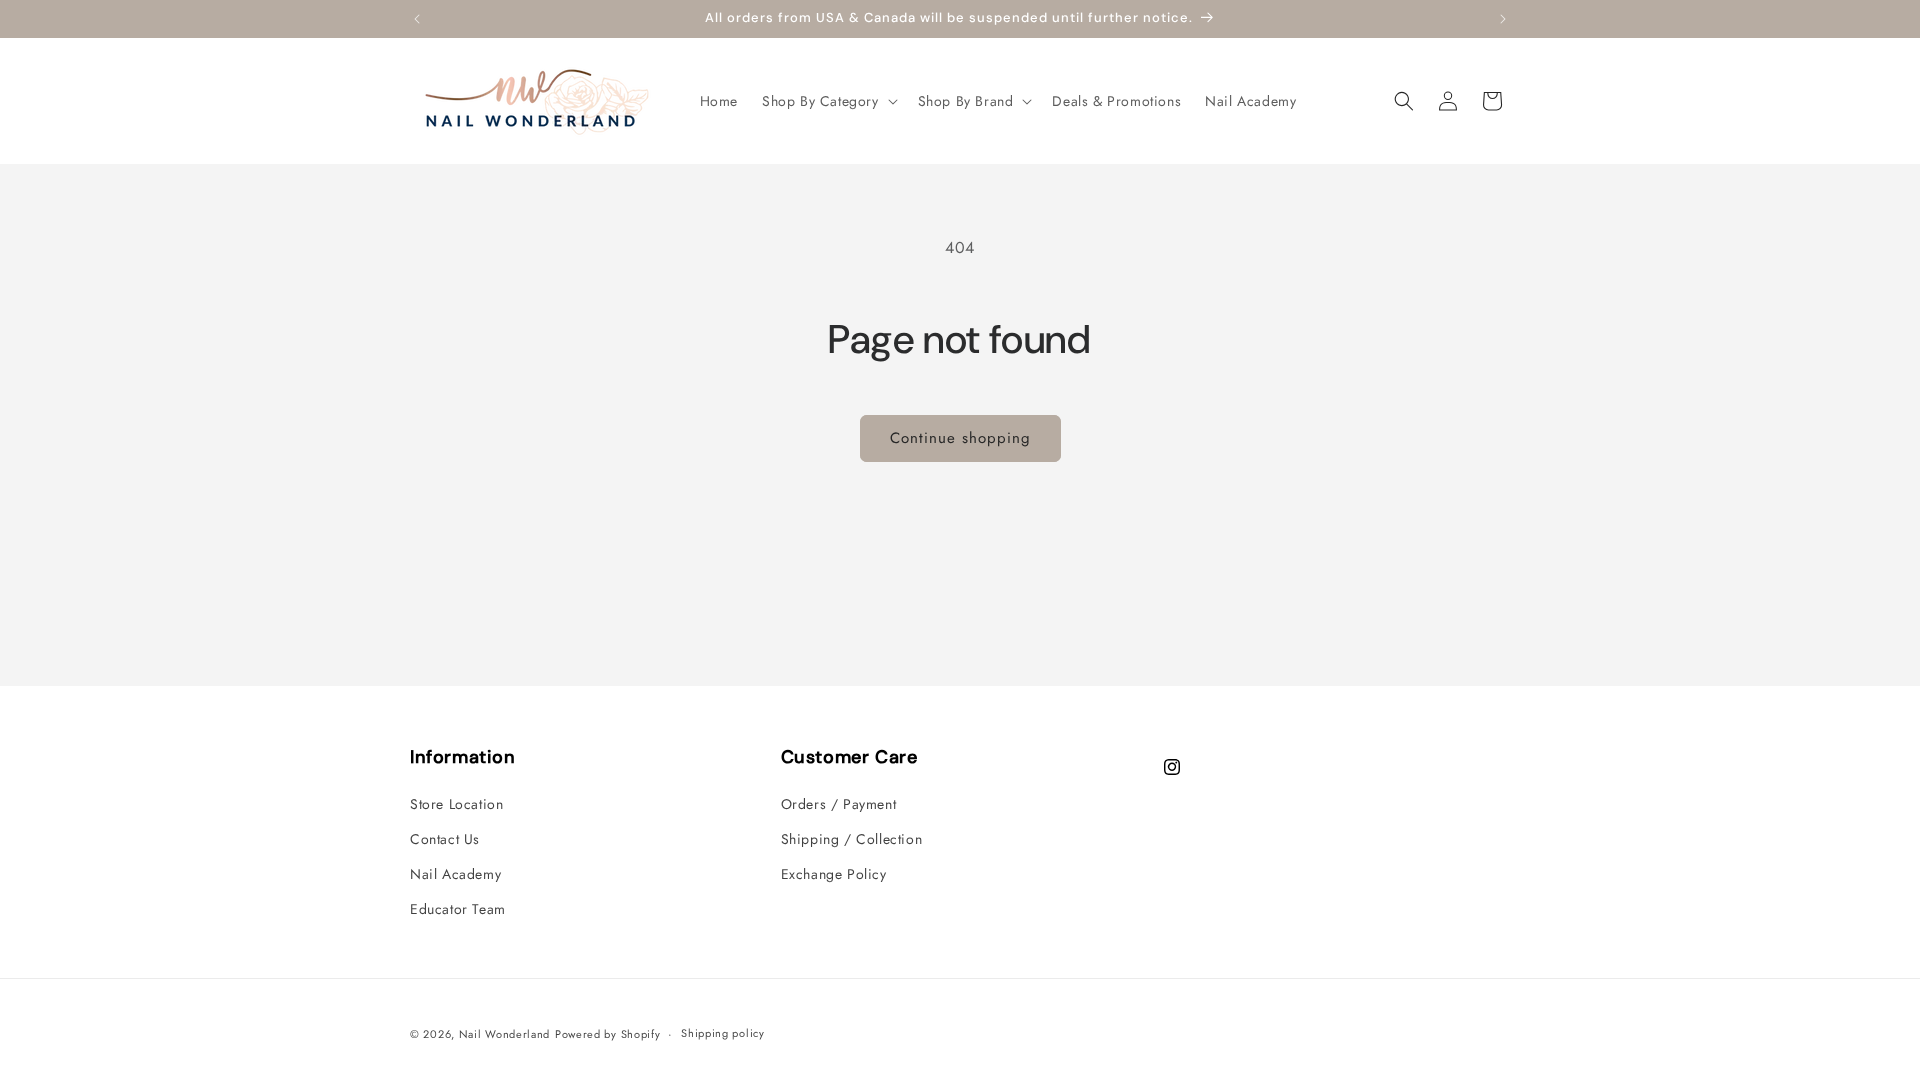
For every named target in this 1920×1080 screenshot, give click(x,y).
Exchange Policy (834, 874)
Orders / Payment (839, 804)
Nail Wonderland (505, 1034)
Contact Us (445, 839)
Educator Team (458, 909)
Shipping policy (723, 1033)
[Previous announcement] (417, 19)
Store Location (456, 804)
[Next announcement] (1503, 19)
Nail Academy (455, 874)
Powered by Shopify (608, 1034)
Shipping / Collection (852, 839)
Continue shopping (960, 438)
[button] (828, 101)
